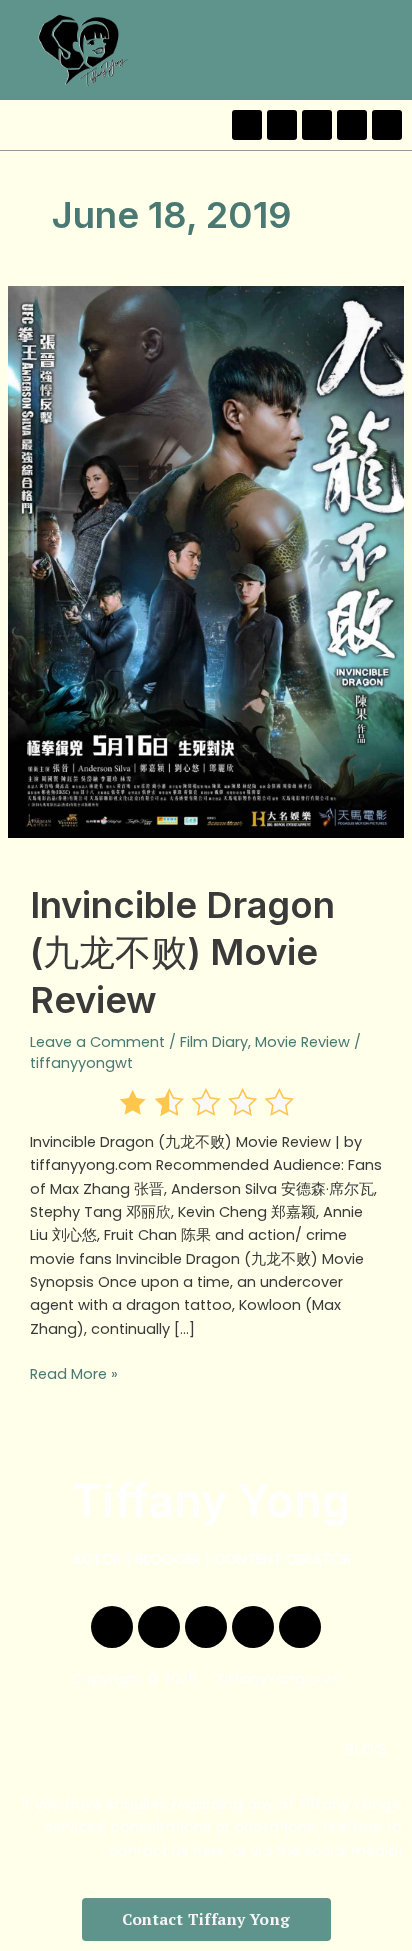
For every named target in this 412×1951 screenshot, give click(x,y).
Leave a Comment (97, 1042)
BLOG (365, 1749)
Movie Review (302, 1042)
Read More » (74, 1373)
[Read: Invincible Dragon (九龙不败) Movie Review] (206, 561)
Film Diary (214, 1042)
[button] (390, 49)
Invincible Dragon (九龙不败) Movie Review (182, 952)
